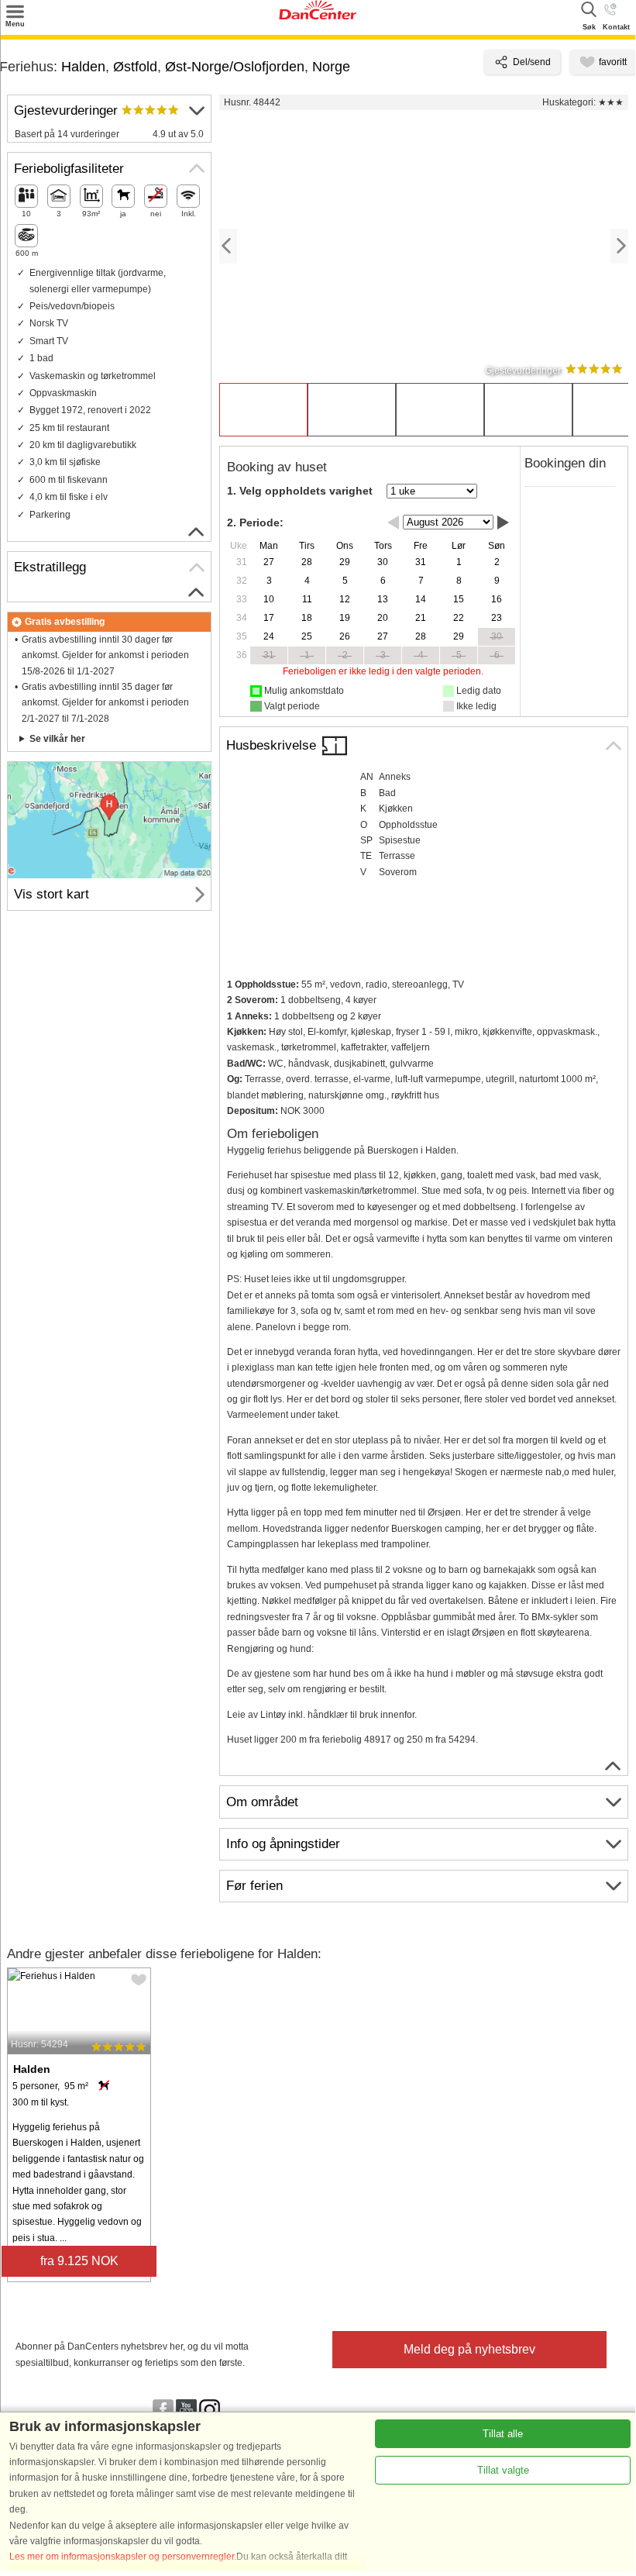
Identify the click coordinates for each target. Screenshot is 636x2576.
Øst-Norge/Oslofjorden (235, 67)
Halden (83, 67)
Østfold (135, 67)
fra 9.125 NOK (79, 2261)
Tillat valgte (503, 2470)
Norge (331, 67)
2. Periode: (255, 522)
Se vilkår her (57, 739)
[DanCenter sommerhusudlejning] (318, 16)
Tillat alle (503, 2434)
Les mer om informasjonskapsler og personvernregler (122, 2557)
